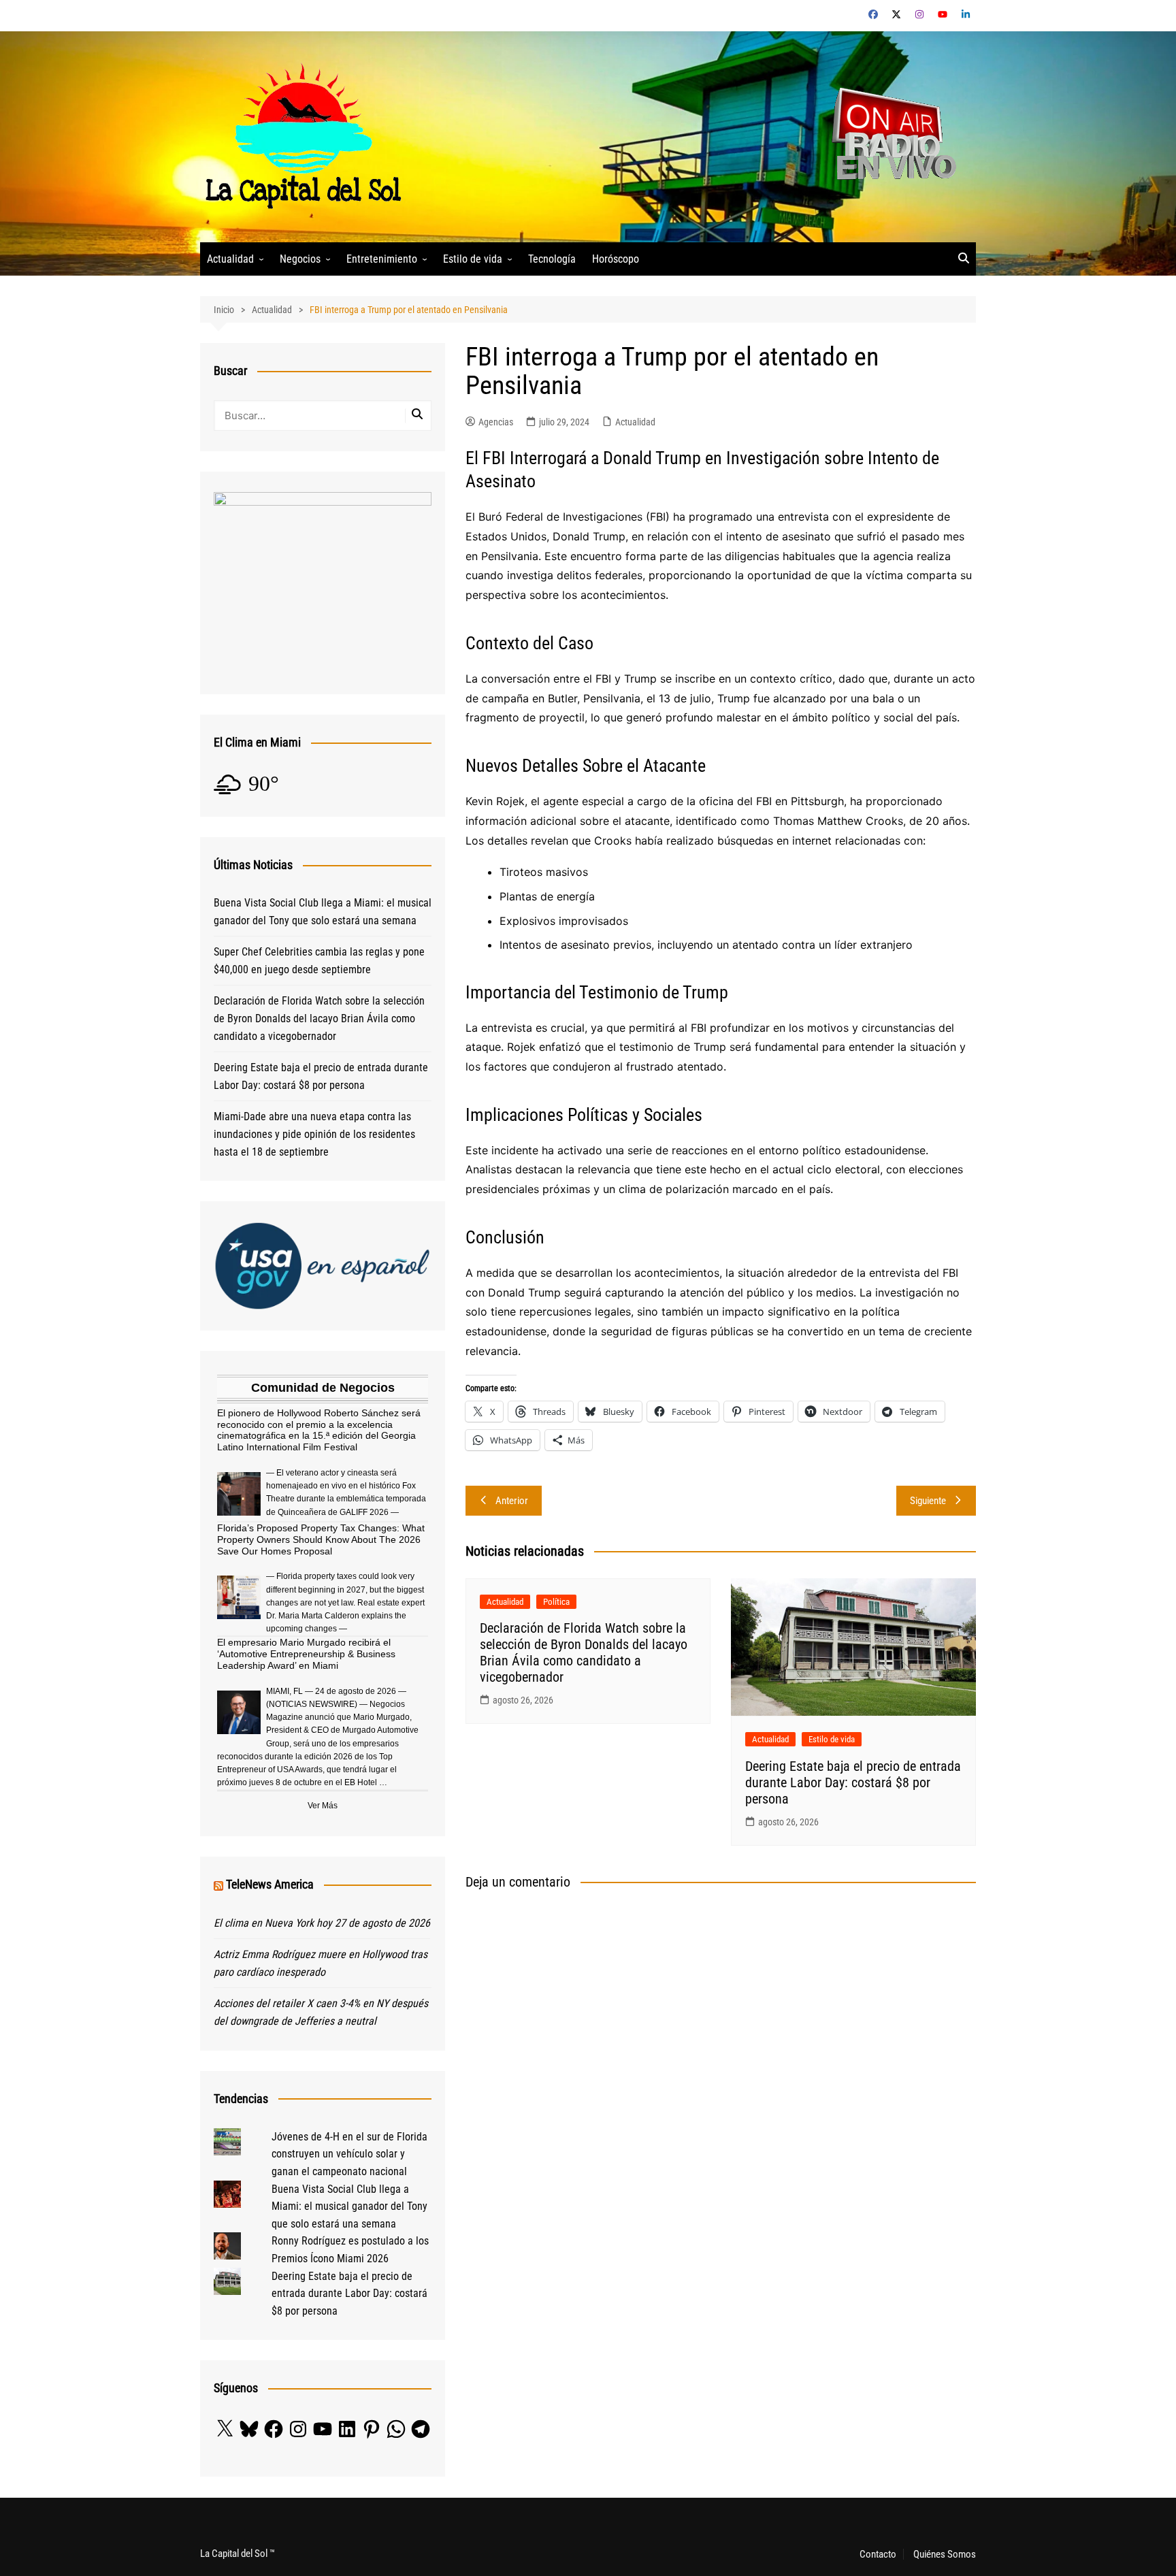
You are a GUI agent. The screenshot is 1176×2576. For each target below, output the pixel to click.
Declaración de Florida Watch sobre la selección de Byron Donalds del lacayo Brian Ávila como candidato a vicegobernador (584, 1652)
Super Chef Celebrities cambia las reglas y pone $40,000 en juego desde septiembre (319, 961)
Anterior (512, 1501)
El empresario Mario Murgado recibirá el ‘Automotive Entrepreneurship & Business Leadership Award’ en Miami (306, 1654)
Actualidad (230, 259)
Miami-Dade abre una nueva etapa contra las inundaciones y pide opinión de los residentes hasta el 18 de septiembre (314, 1134)
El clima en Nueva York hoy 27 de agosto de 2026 (322, 1923)
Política (556, 1602)
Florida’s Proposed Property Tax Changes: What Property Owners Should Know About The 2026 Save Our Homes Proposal (321, 1539)
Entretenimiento (382, 259)
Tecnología (552, 259)
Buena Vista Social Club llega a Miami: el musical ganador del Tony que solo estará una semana (323, 912)
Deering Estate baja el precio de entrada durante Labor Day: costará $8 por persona (853, 1782)
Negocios (300, 259)
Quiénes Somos (945, 2554)
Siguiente (928, 1501)
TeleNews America (270, 1884)
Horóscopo (616, 259)
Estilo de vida (473, 259)
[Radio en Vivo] (889, 136)
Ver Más (323, 1806)
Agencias (496, 422)
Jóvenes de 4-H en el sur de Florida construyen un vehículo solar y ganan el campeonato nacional (349, 2154)
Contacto (878, 2554)
